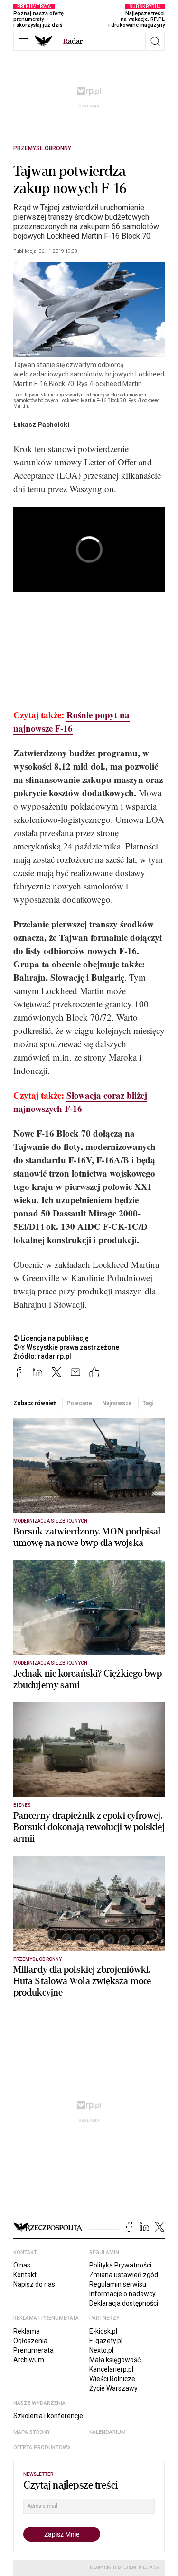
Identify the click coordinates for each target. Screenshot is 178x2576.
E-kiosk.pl (103, 2331)
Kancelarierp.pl (111, 2369)
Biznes (22, 1805)
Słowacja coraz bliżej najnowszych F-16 (80, 1102)
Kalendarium (108, 2432)
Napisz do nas (34, 2284)
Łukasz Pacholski (41, 425)
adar (73, 41)
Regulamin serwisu (118, 2284)
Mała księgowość (115, 2360)
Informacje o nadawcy (122, 2294)
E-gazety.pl (106, 2341)
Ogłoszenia (30, 2341)
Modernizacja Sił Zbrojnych (50, 1521)
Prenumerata (33, 2350)
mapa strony (32, 2432)
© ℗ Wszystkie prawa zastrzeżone (66, 1347)
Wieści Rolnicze (112, 2379)
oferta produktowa (42, 2447)
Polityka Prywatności (120, 2265)
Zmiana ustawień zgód (124, 2275)
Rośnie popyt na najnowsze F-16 (71, 721)
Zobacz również (35, 1403)
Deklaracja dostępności (124, 2303)
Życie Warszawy (113, 2388)
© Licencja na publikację (51, 1338)
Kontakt (25, 2275)
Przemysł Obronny (42, 148)
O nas (22, 2265)
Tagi (148, 1403)
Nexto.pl (101, 2350)
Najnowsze (117, 1403)
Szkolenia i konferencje (48, 2416)
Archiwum (29, 2360)
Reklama (27, 2331)
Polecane (79, 1403)
